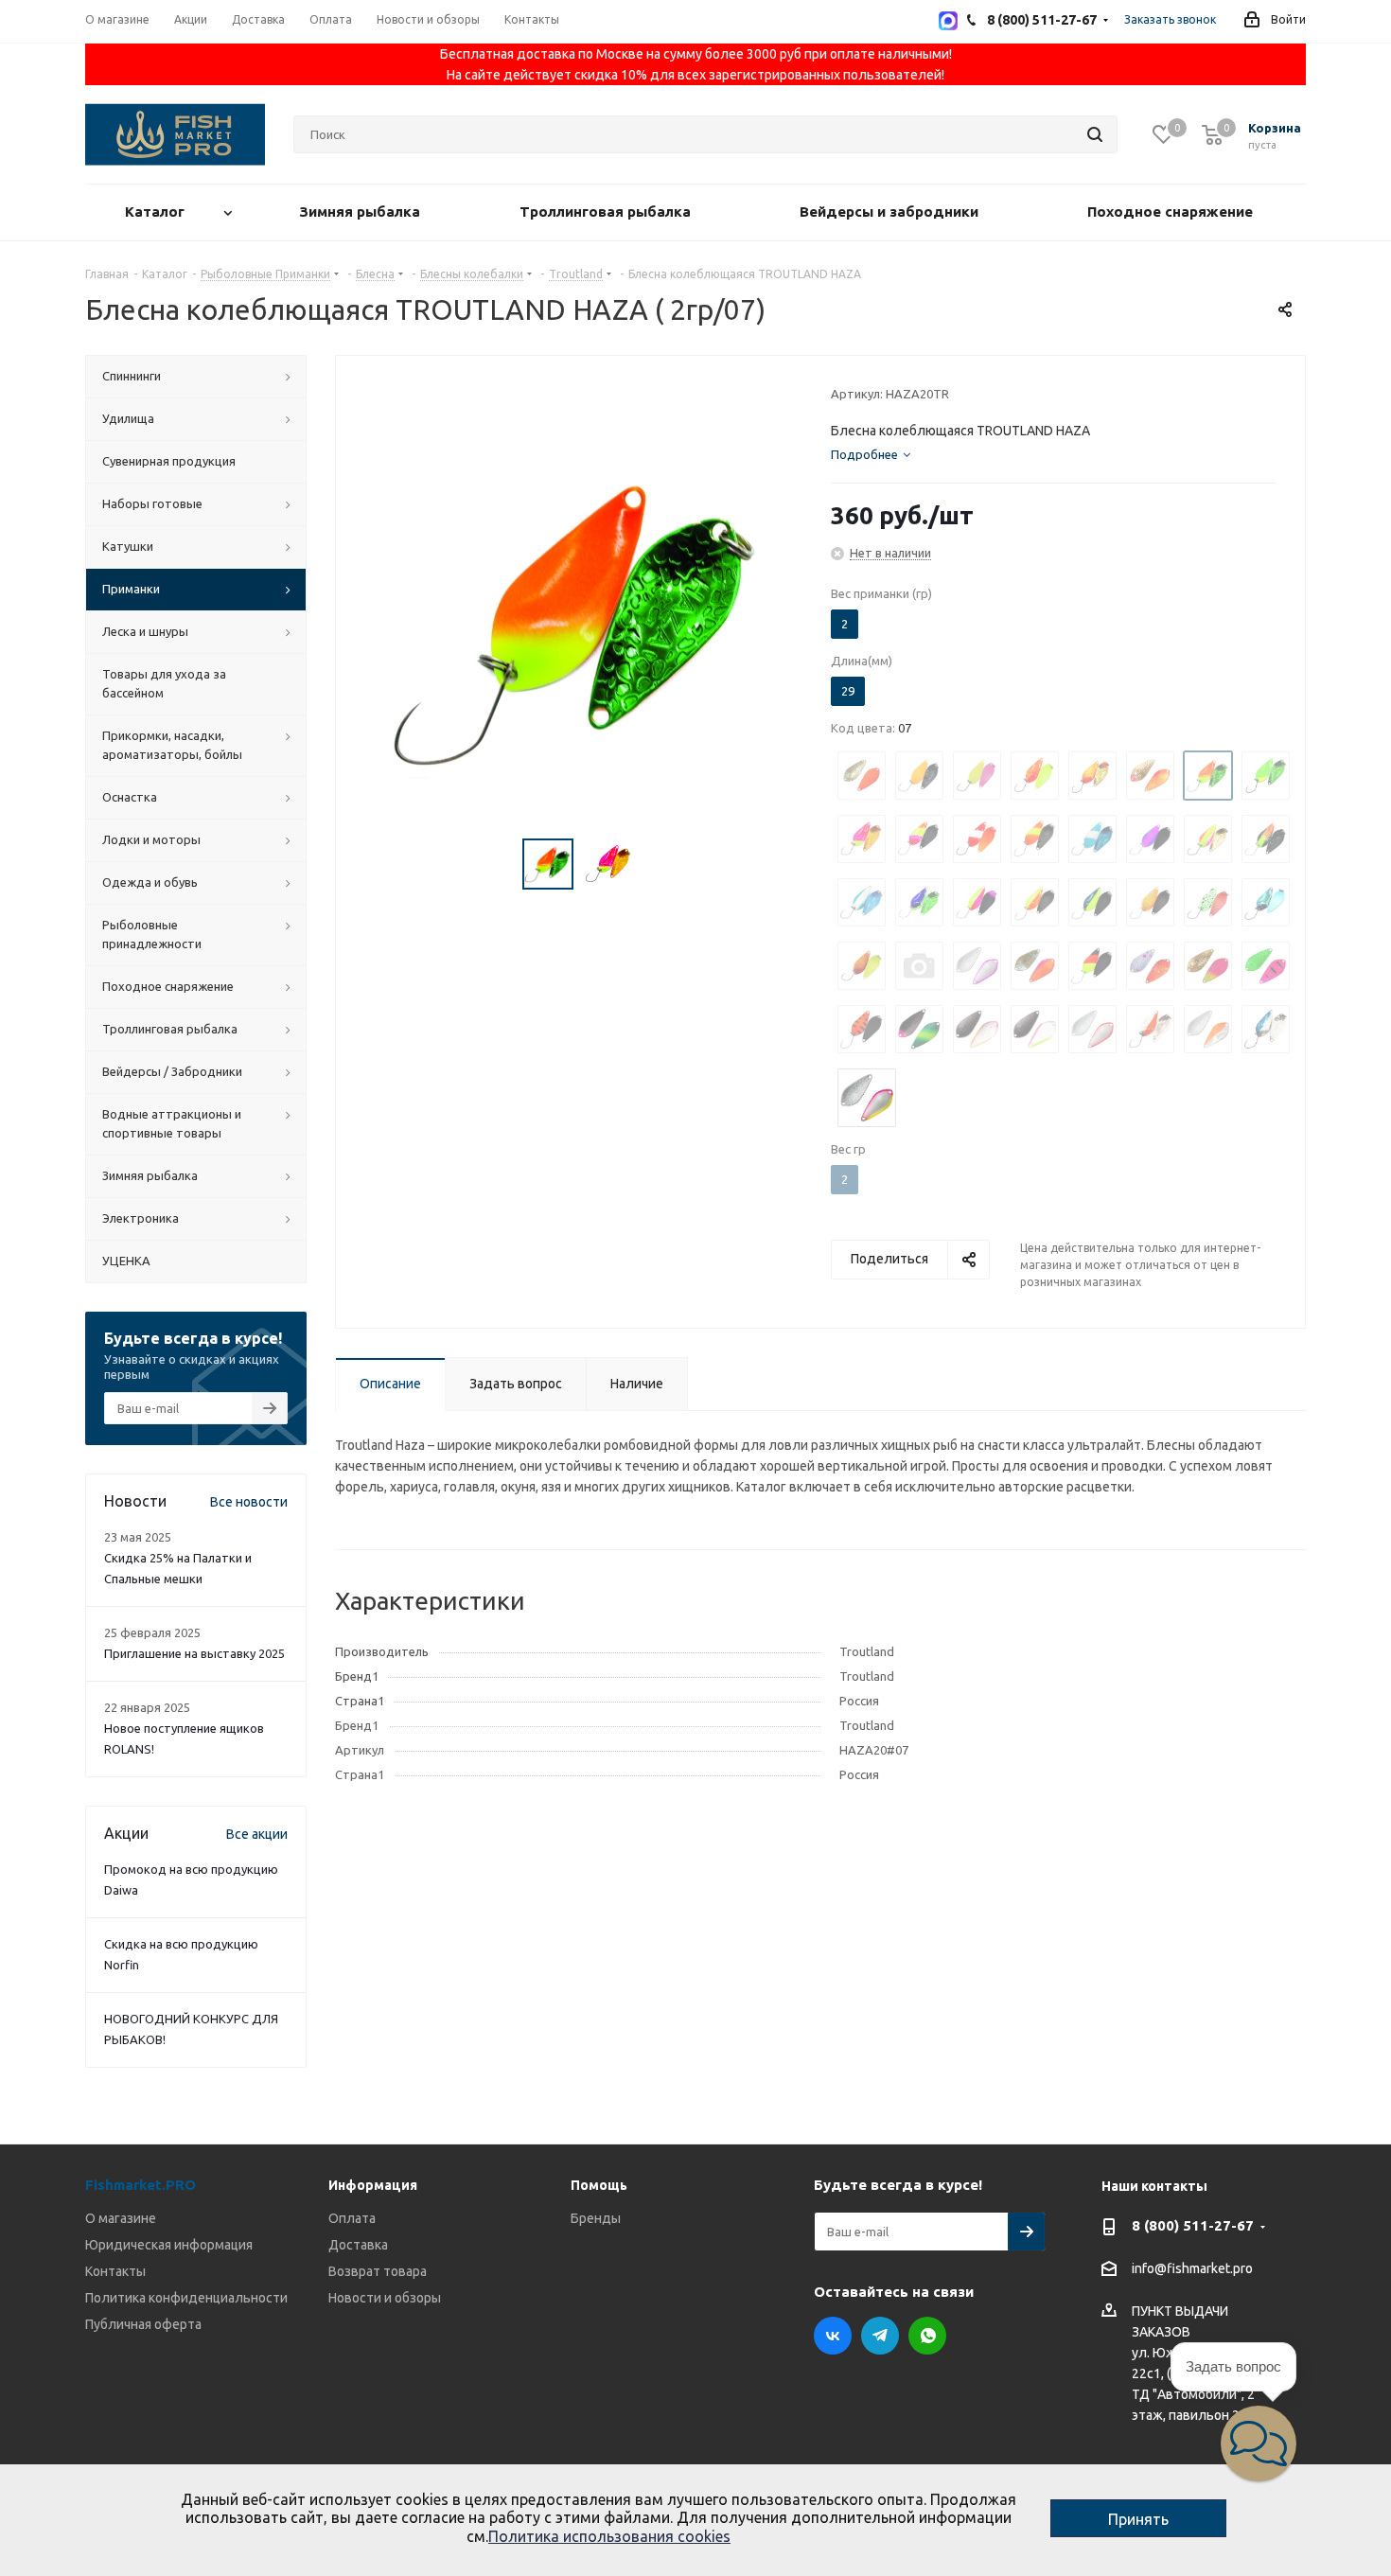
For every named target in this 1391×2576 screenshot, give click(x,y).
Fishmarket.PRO (141, 2185)
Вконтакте (833, 2336)
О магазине (121, 2218)
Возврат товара (378, 2271)
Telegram (880, 2336)
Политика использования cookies (609, 2536)
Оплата (352, 2218)
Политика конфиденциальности (186, 2298)
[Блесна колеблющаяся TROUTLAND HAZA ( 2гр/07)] (578, 620)
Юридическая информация (169, 2245)
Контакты (115, 2271)
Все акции (257, 1834)
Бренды (596, 2218)
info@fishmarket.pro (1192, 2269)
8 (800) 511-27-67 (1193, 2225)
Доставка (358, 2245)
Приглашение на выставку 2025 (194, 1653)
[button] (1259, 2444)
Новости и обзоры (385, 2298)
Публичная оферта (143, 2324)
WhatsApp (927, 2336)
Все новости (249, 1502)
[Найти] (1095, 134)
